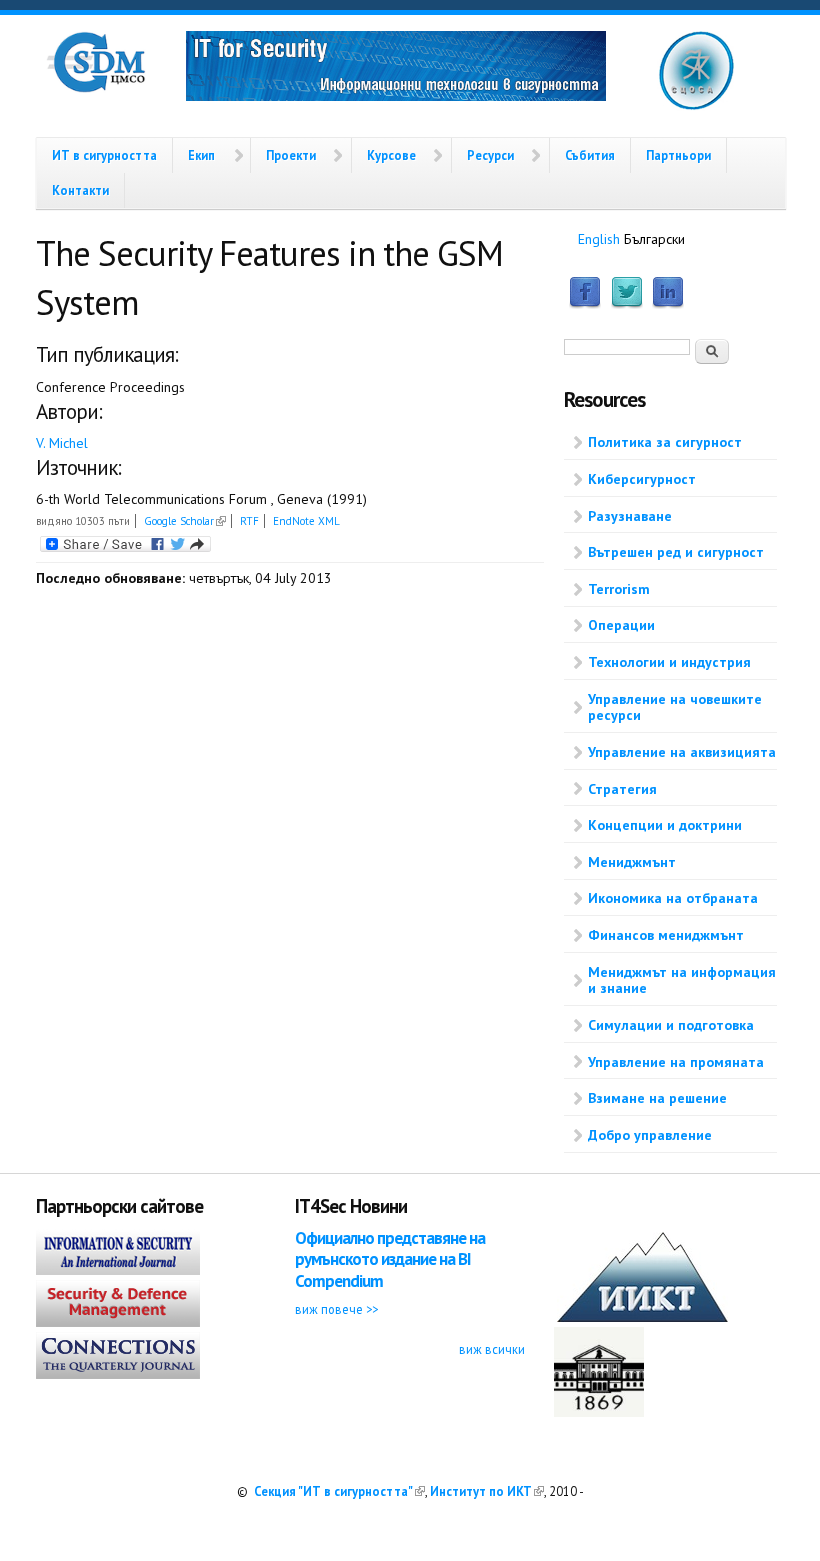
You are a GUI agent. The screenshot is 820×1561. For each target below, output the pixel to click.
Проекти (291, 155)
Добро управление (650, 1135)
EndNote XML (306, 521)
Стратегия (622, 789)
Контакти (80, 190)
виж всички (492, 1349)
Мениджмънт (632, 862)
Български (654, 239)
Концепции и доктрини (665, 825)
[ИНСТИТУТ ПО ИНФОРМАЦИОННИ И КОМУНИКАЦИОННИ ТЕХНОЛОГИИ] (642, 1317)
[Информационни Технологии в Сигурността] (396, 69)
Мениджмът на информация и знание (682, 980)
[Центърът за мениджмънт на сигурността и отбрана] (96, 88)
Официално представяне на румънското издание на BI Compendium (390, 1259)
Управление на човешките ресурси (675, 707)
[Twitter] (627, 304)
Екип (201, 155)
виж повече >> (336, 1309)
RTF (249, 521)
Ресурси (490, 155)
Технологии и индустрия (669, 662)
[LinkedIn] (668, 304)
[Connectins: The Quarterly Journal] (118, 1374)
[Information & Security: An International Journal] (118, 1270)
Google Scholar (185, 521)
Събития (590, 155)
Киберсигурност (642, 479)
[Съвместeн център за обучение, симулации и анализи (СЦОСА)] (696, 106)
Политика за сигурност (665, 442)
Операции (621, 625)
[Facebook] (585, 304)
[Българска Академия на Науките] (599, 1412)
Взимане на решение (657, 1098)
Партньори (678, 155)
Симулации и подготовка (671, 1025)
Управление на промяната (676, 1062)
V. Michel (62, 443)
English (599, 239)
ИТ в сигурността (104, 155)
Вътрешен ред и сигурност (676, 552)
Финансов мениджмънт (666, 935)
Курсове (391, 155)
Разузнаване (630, 516)
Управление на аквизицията (682, 752)
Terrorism (619, 589)
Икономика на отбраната (673, 898)
